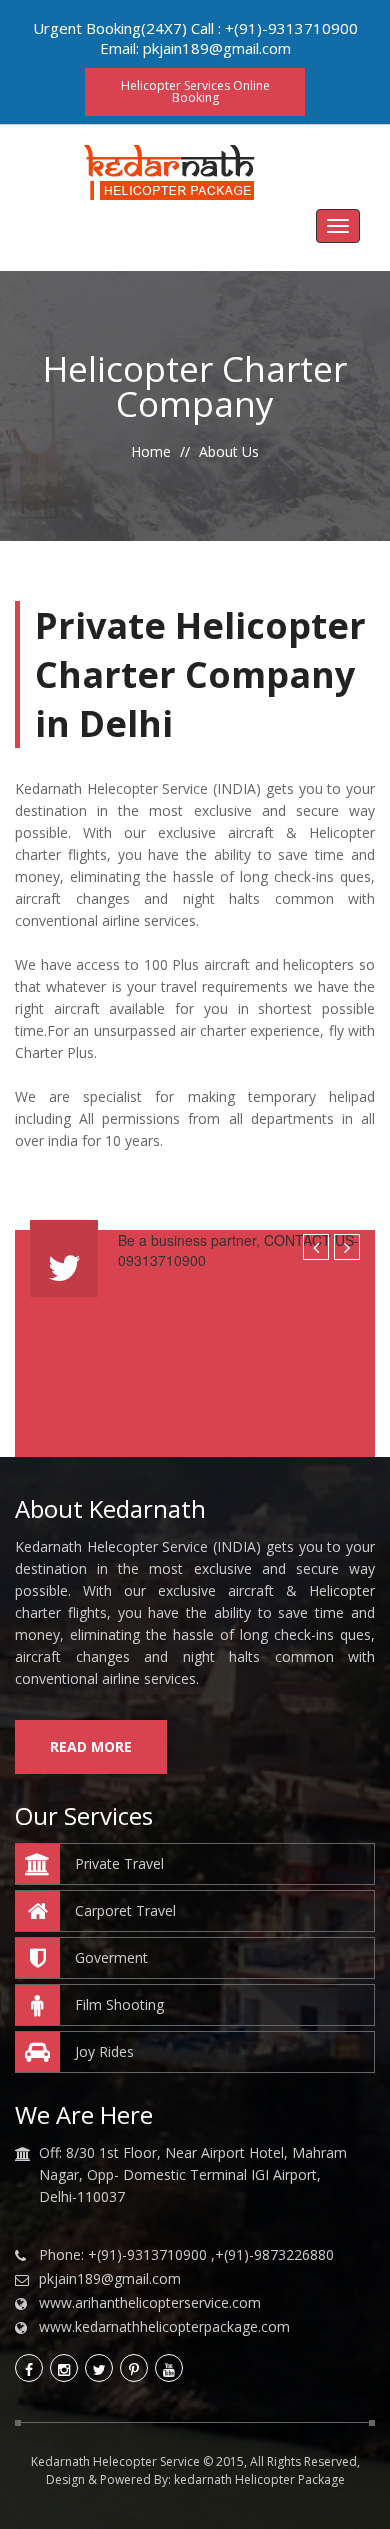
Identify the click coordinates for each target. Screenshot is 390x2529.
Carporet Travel (125, 1910)
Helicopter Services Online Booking (195, 91)
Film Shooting (119, 2004)
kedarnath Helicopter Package (259, 2479)
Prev (316, 1247)
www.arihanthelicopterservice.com (150, 2303)
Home (151, 451)
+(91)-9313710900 (291, 28)
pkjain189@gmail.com (217, 48)
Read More (91, 1746)
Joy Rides (104, 2051)
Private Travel (119, 1863)
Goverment (111, 1957)
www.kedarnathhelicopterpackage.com (164, 2327)
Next (347, 1247)
